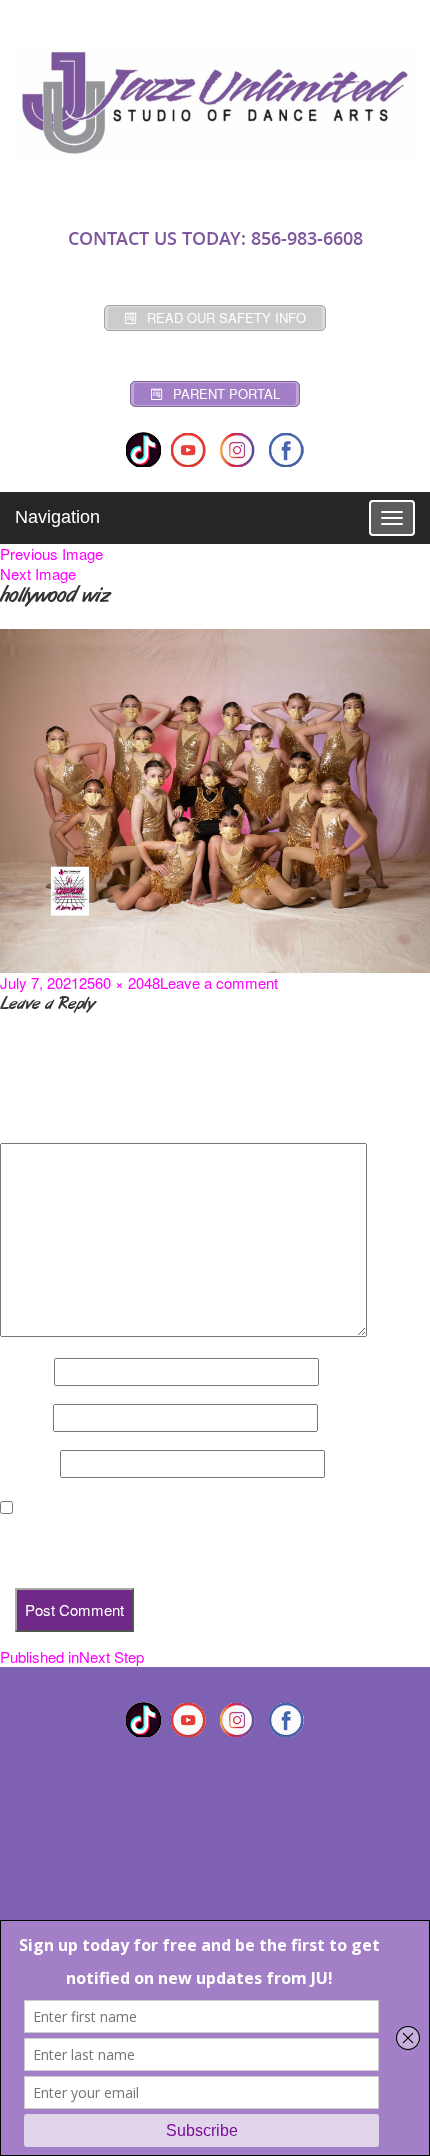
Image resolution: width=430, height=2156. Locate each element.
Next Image (38, 573)
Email (24, 1418)
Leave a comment (219, 982)
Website (28, 1464)
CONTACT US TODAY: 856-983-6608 (215, 238)
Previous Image (51, 553)
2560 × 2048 (119, 982)
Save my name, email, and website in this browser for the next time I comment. (198, 1544)
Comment (39, 1126)
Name (25, 1372)
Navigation (57, 517)
